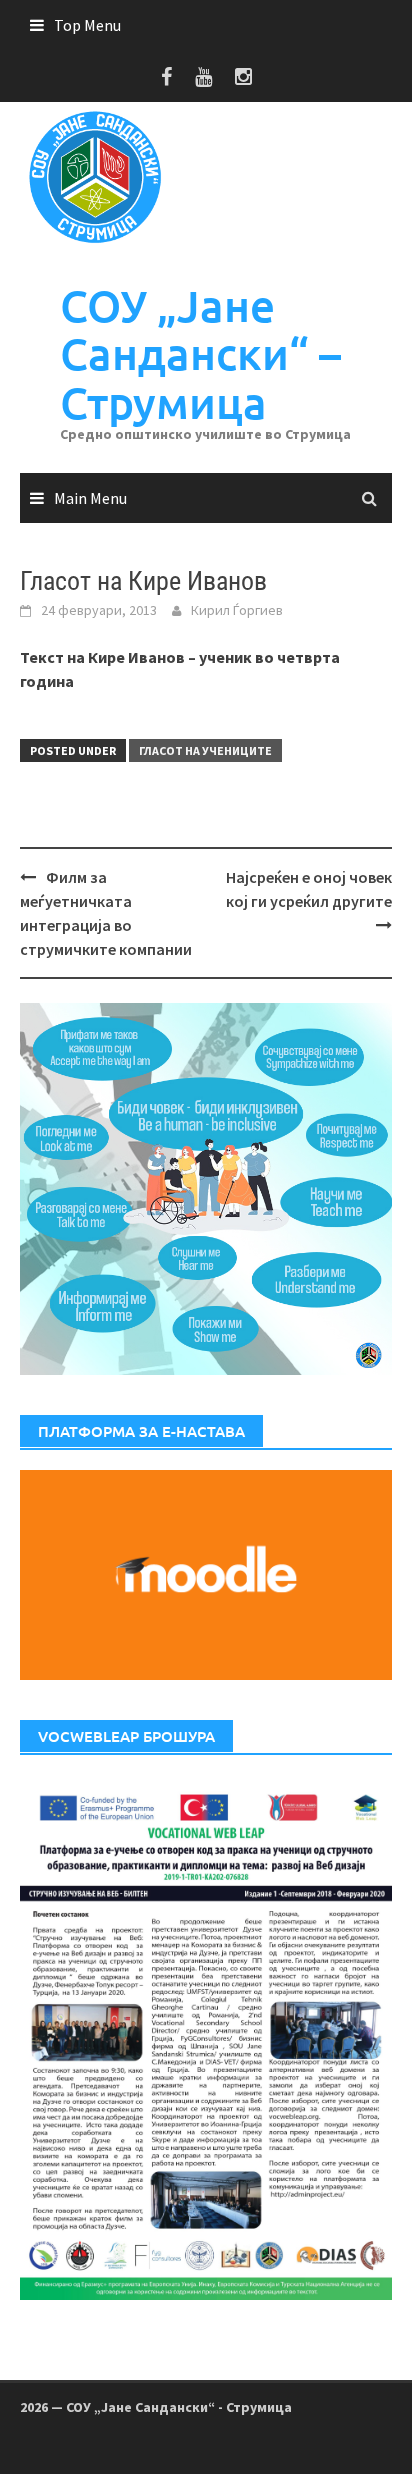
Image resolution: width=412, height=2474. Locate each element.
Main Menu (90, 498)
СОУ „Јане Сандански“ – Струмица (200, 354)
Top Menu (87, 25)
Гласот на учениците (205, 750)
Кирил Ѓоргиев (237, 610)
